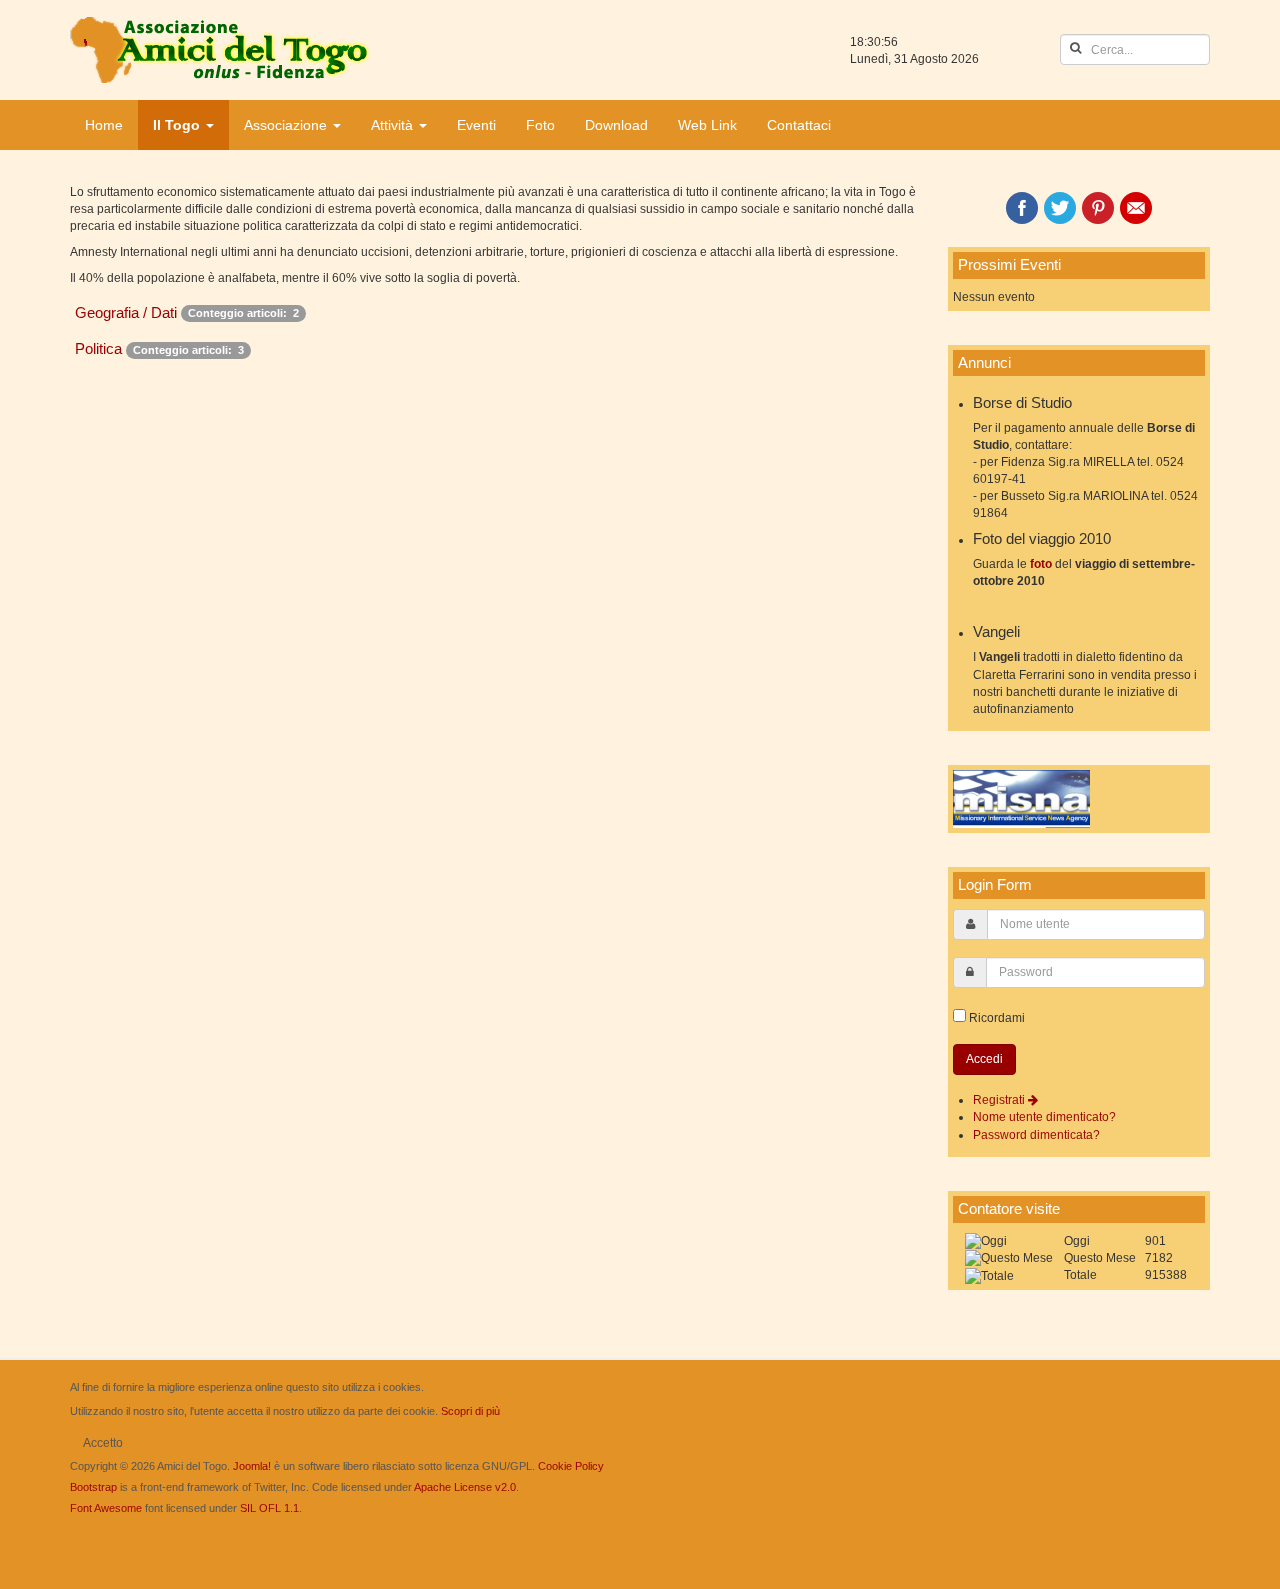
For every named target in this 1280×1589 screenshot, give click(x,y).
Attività (394, 125)
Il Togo (178, 125)
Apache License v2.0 (465, 1487)
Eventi (476, 125)
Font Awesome (106, 1508)
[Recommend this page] (1136, 208)
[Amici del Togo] (220, 50)
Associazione (287, 125)
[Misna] (1021, 799)
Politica (98, 348)
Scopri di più (470, 1411)
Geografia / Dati (126, 312)
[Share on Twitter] (1060, 208)
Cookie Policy (571, 1466)
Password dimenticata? (1036, 1135)
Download (616, 125)
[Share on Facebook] (1022, 208)
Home (104, 125)
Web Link (707, 125)
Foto (540, 125)
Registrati (1000, 1100)
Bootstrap (93, 1487)
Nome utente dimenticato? (1044, 1117)
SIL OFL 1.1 (269, 1508)
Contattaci (799, 125)
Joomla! (252, 1466)
